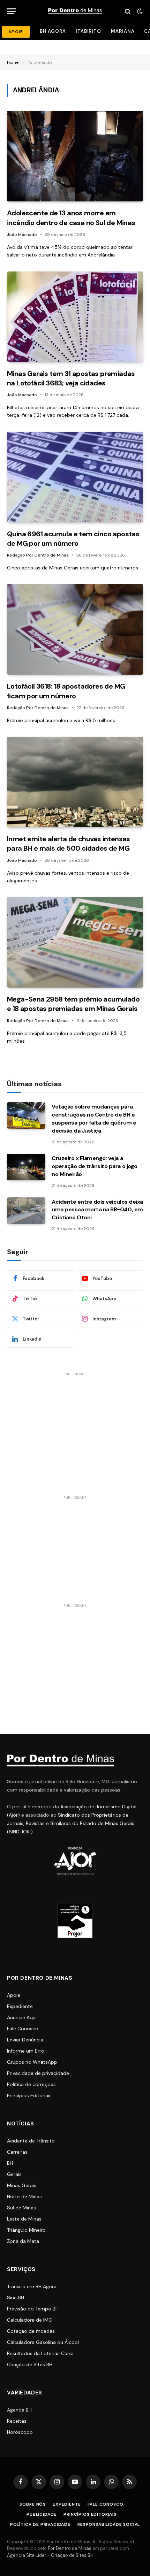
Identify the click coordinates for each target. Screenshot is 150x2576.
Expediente (20, 2006)
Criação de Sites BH (30, 2364)
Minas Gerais (22, 2185)
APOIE (16, 32)
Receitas (17, 2421)
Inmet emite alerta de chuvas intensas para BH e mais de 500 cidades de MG (69, 844)
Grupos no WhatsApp (32, 2062)
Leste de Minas (24, 2219)
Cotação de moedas (31, 2331)
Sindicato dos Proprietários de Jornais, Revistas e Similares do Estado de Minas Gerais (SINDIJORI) (71, 1823)
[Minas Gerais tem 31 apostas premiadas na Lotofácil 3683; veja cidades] (75, 317)
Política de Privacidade (40, 2524)
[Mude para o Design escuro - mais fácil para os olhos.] (139, 11)
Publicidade (42, 2514)
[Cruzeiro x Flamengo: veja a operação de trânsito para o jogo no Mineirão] (26, 1167)
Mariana (123, 31)
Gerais (14, 2174)
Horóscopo (20, 2432)
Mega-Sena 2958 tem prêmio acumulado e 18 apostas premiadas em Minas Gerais (73, 1004)
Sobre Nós (33, 2504)
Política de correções (31, 2084)
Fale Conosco (23, 2029)
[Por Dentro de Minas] (75, 11)
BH (10, 2163)
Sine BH (16, 2298)
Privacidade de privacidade (38, 2073)
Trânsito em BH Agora (32, 2286)
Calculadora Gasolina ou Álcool (43, 2342)
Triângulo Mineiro (26, 2230)
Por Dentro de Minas (70, 2548)
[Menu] (12, 11)
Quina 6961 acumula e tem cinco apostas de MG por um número (73, 539)
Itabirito (88, 31)
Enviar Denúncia (25, 2040)
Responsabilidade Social (109, 2524)
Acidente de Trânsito (31, 2141)
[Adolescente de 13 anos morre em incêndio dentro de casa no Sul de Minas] (75, 156)
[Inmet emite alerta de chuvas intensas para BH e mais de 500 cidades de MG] (75, 782)
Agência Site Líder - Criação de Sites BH (50, 2555)
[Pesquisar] (128, 11)
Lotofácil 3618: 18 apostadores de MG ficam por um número (66, 691)
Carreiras (17, 2152)
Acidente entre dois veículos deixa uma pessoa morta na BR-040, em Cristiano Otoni (97, 1210)
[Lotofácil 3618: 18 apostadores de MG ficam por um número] (75, 629)
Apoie (14, 1995)
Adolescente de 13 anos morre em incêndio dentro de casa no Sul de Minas (71, 218)
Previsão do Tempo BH (33, 2309)
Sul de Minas (21, 2208)
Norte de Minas (24, 2196)
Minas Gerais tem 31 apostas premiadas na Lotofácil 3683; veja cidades (71, 378)
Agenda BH (19, 2410)
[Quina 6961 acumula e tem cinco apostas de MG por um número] (75, 477)
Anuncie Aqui (22, 2017)
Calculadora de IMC (29, 2320)
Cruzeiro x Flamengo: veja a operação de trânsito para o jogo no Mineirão (95, 1166)
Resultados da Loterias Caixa (40, 2353)
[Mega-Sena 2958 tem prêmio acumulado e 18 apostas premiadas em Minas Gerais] (75, 942)
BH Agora (53, 31)
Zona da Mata (23, 2241)
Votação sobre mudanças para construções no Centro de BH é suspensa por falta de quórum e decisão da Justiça (94, 1119)
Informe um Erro (26, 2051)
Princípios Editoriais (29, 2095)
